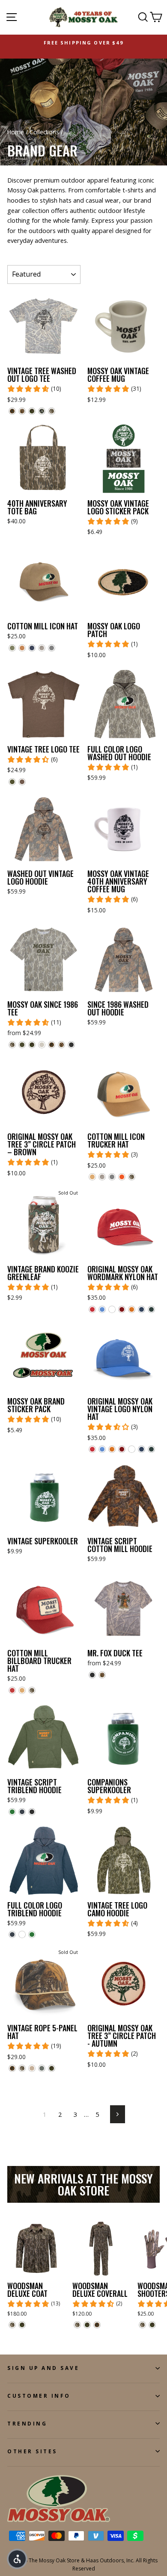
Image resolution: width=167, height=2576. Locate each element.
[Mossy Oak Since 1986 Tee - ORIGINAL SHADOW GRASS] (61, 1045)
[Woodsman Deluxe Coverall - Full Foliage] (87, 2325)
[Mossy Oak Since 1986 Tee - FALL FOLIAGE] (52, 1045)
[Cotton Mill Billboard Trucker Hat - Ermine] (22, 1690)
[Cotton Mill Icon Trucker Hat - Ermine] (92, 1177)
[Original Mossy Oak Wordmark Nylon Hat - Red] (92, 1309)
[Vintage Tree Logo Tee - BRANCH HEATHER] (22, 782)
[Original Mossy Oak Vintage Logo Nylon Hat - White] (132, 1449)
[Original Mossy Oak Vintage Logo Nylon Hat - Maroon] (122, 1449)
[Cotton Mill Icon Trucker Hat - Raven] (112, 1177)
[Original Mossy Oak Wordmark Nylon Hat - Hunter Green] (151, 1309)
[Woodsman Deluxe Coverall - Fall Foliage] (97, 2325)
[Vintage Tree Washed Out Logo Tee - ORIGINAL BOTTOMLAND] (52, 411)
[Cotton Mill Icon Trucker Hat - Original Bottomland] (132, 1177)
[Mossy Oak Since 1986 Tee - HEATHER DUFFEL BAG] (22, 1045)
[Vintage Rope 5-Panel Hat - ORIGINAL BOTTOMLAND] (22, 2068)
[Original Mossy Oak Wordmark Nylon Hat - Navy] (142, 1309)
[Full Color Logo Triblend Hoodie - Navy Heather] (12, 1934)
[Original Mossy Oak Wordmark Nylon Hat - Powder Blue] (102, 1309)
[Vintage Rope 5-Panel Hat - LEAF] (42, 2068)
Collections (44, 132)
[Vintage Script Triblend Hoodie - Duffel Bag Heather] (12, 1812)
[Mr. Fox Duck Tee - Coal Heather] (92, 1675)
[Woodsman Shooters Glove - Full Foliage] (152, 2325)
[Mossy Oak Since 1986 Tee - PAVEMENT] (71, 1045)
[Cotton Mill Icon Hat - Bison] (22, 648)
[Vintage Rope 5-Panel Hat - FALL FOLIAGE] (12, 2068)
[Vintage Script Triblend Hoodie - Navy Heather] (22, 1812)
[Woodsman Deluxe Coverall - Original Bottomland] (77, 2325)
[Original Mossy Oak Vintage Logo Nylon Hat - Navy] (142, 1449)
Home (16, 132)
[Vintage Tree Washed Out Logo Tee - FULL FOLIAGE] (32, 411)
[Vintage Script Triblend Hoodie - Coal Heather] (32, 1812)
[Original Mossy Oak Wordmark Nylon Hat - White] (112, 1309)
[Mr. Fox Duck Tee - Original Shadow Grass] (102, 1675)
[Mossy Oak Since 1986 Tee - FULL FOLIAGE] (32, 1045)
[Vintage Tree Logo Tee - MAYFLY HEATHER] (12, 782)
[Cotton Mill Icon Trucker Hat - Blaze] (122, 1177)
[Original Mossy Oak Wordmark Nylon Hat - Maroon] (122, 1309)
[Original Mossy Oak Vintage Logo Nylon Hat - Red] (92, 1449)
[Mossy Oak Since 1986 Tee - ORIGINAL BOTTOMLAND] (12, 1045)
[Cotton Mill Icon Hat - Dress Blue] (32, 648)
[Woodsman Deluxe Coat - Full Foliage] (22, 2325)
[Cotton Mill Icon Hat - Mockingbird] (42, 648)
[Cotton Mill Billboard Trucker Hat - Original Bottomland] (32, 1690)
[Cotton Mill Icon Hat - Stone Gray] (52, 648)
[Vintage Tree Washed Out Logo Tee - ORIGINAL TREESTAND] (42, 411)
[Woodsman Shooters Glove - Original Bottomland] (142, 2325)
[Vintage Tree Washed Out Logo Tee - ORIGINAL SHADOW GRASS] (22, 411)
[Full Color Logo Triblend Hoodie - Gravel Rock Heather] (22, 1934)
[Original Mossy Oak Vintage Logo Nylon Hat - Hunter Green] (151, 1449)
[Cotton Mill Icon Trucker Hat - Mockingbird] (102, 1177)
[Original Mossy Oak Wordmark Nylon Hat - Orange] (132, 1309)
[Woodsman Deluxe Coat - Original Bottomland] (12, 2325)
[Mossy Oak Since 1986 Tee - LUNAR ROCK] (42, 1045)
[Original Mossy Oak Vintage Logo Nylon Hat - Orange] (112, 1449)
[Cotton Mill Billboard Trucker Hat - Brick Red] (12, 1690)
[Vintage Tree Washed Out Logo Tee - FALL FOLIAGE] (12, 411)
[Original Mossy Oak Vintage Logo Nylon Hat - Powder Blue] (102, 1449)
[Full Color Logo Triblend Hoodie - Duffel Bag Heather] (32, 1934)
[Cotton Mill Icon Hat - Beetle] (12, 648)
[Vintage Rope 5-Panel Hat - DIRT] (32, 2068)
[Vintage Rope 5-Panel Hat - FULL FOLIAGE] (52, 2068)
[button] (17, 2559)
